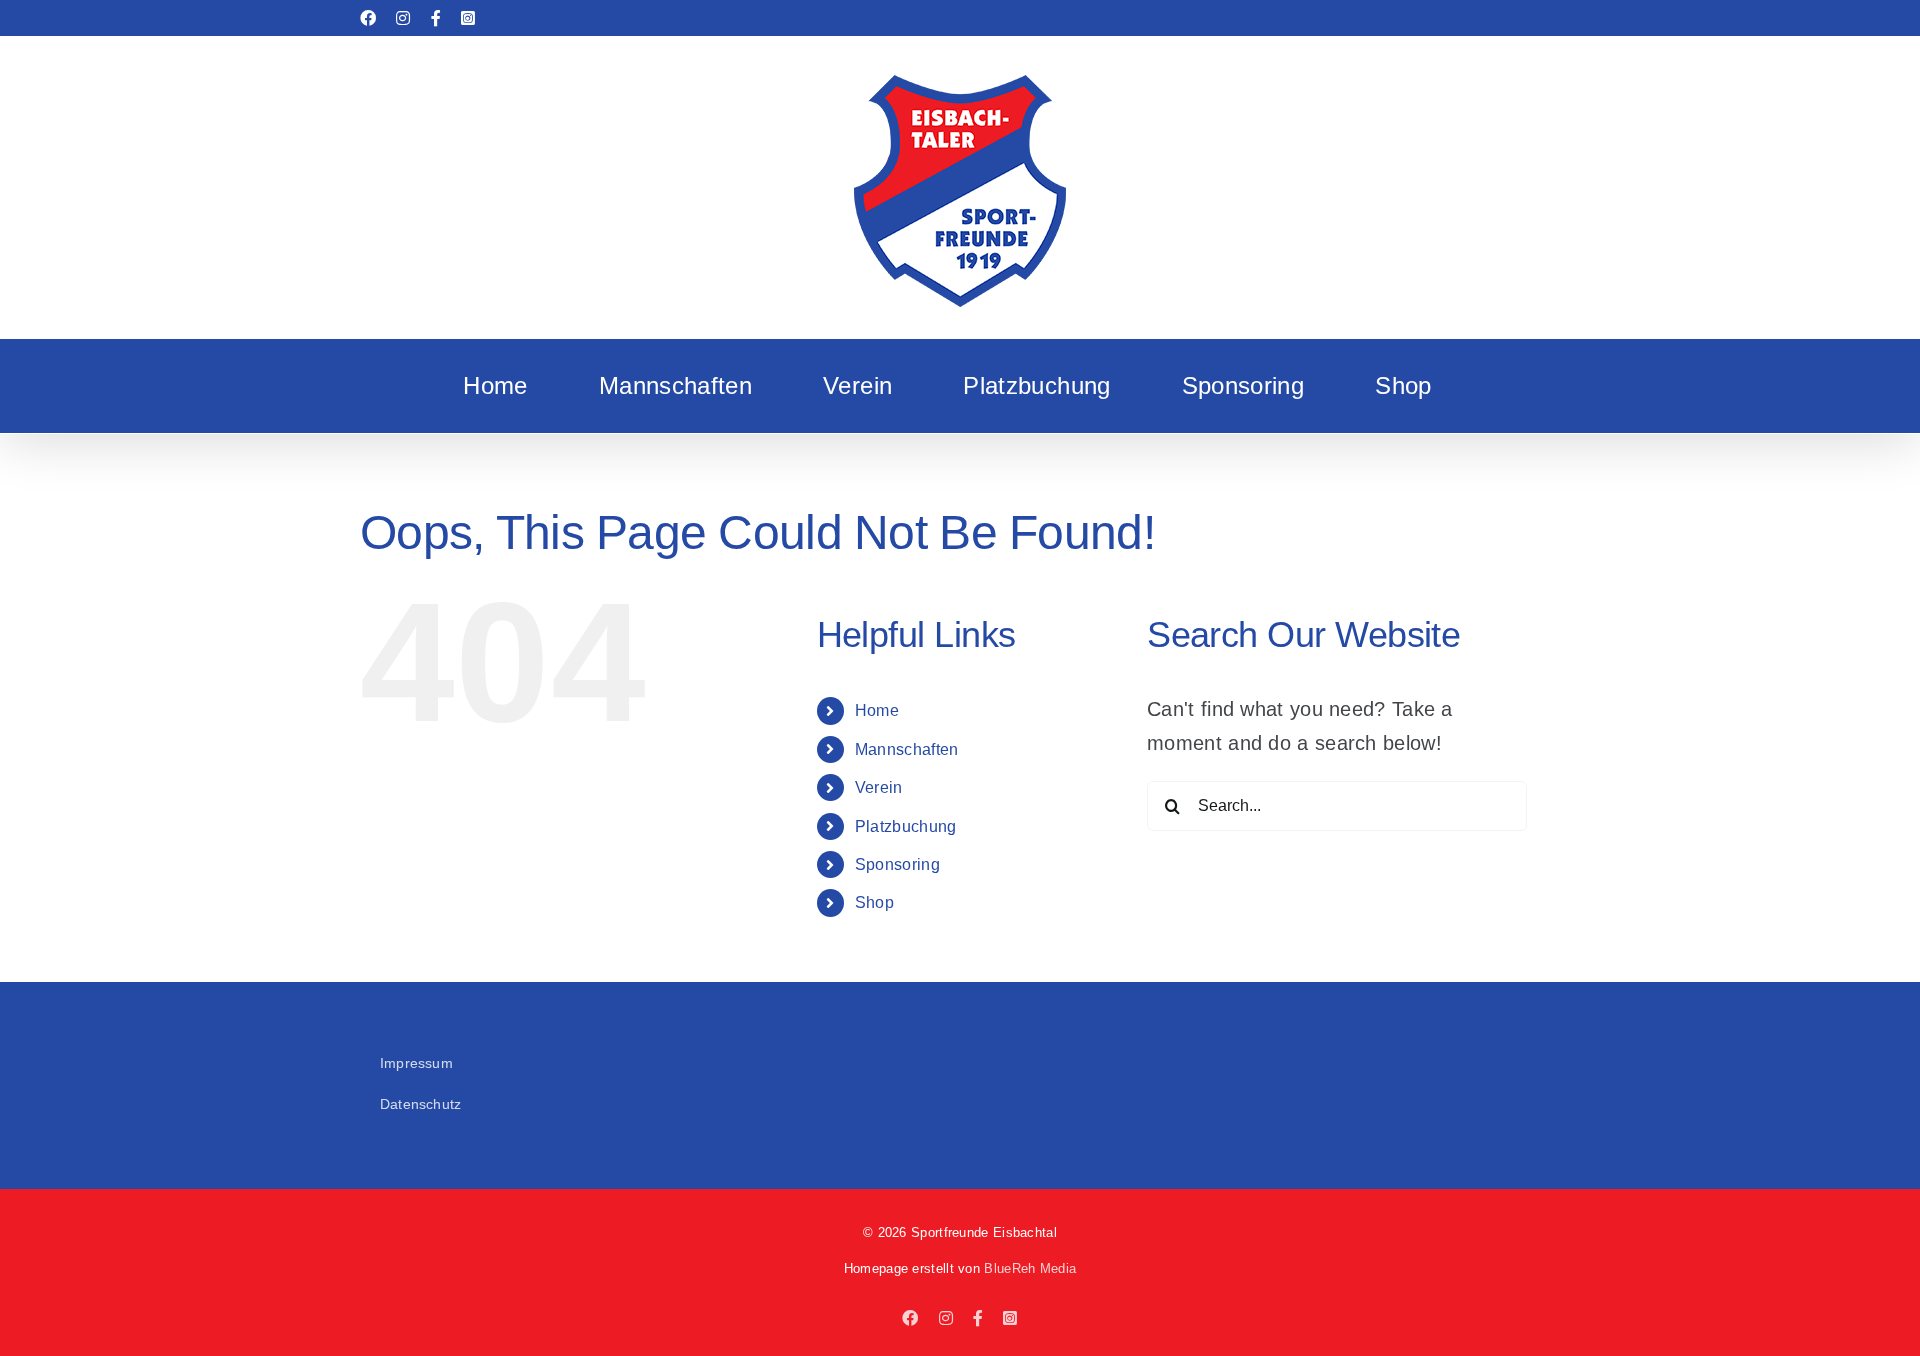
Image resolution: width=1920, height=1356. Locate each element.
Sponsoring (897, 864)
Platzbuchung (906, 826)
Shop (874, 902)
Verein (879, 787)
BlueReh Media (1030, 1268)
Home (877, 710)
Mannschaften (907, 749)
